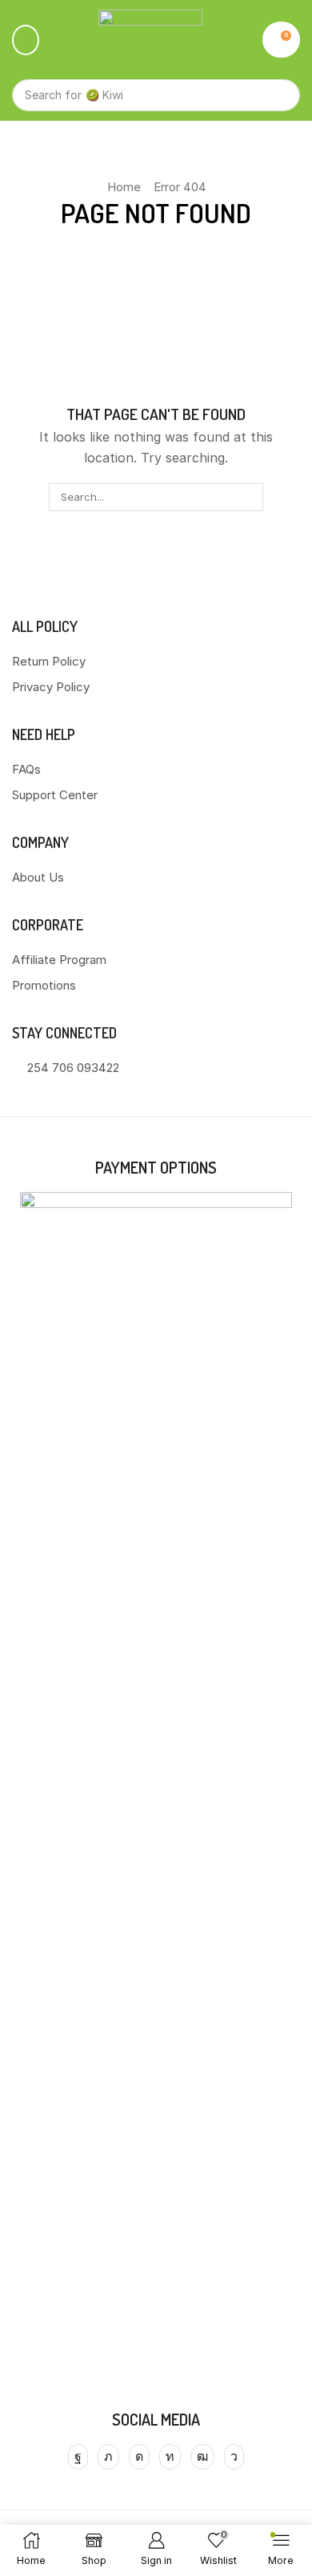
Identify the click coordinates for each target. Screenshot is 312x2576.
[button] (26, 40)
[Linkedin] (170, 2457)
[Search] (280, 95)
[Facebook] (78, 2457)
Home (124, 187)
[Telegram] (234, 2457)
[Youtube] (202, 2457)
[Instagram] (139, 2457)
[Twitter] (108, 2457)
